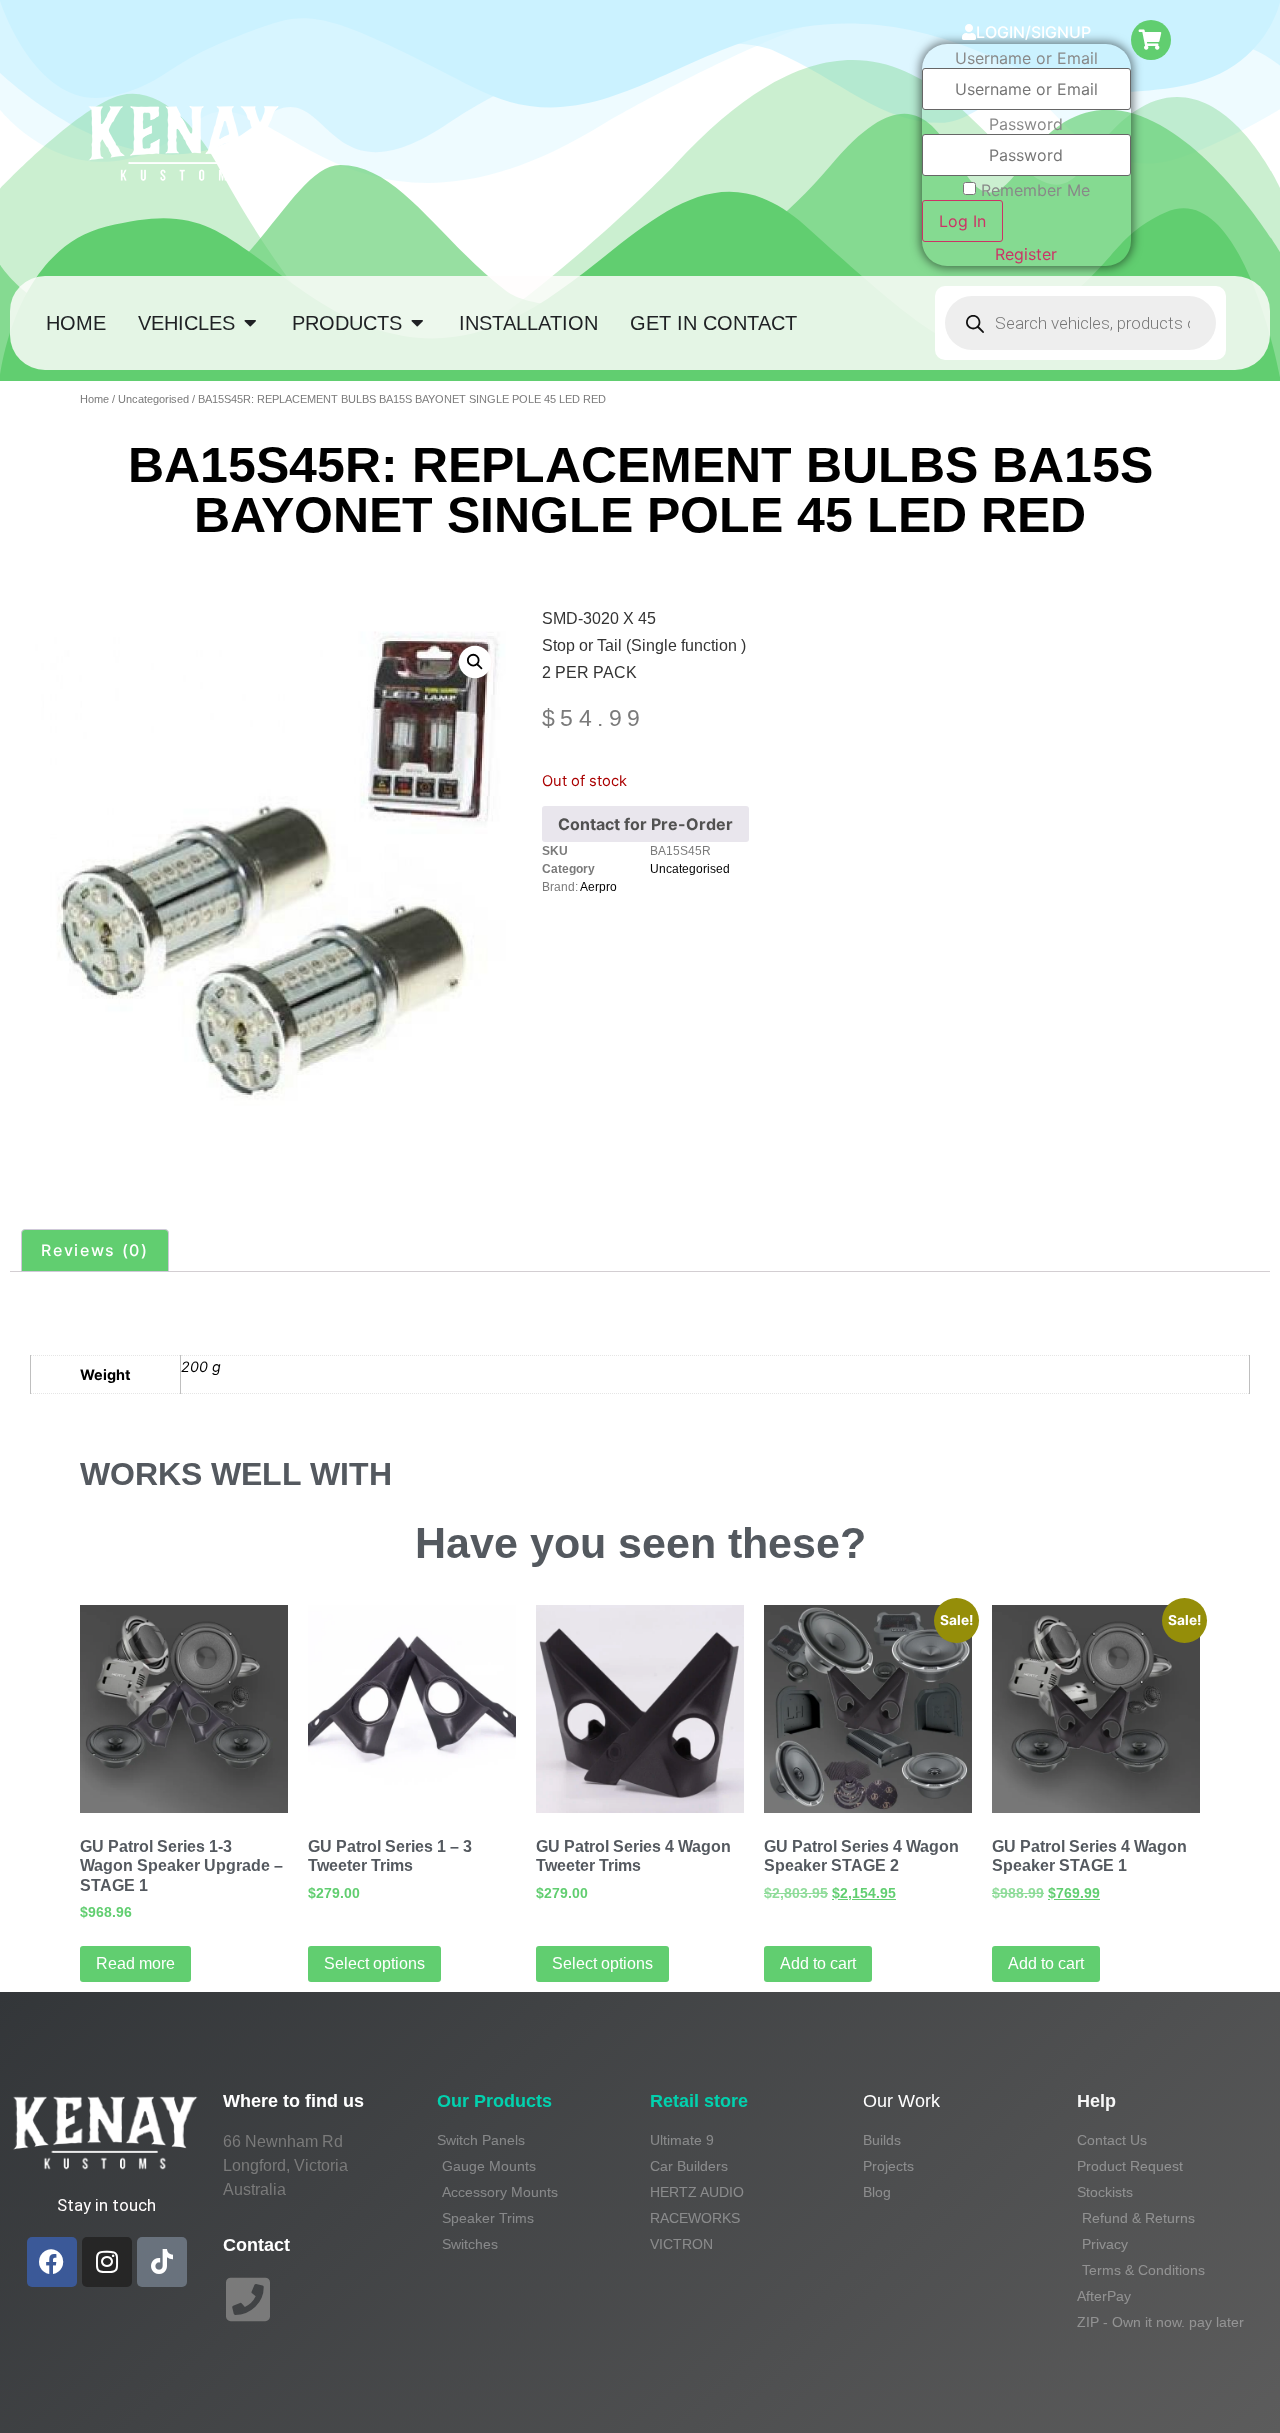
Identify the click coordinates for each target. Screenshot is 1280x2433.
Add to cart (818, 1963)
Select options (374, 1963)
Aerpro (598, 887)
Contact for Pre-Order (645, 824)
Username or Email (1026, 58)
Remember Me (1035, 190)
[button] (475, 661)
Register (1026, 254)
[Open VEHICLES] (250, 323)
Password (1026, 124)
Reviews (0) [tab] (95, 1250)
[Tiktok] (162, 2262)
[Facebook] (52, 2262)
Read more (135, 1963)
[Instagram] (107, 2262)
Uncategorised (153, 399)
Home (94, 399)
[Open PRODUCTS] (417, 323)
